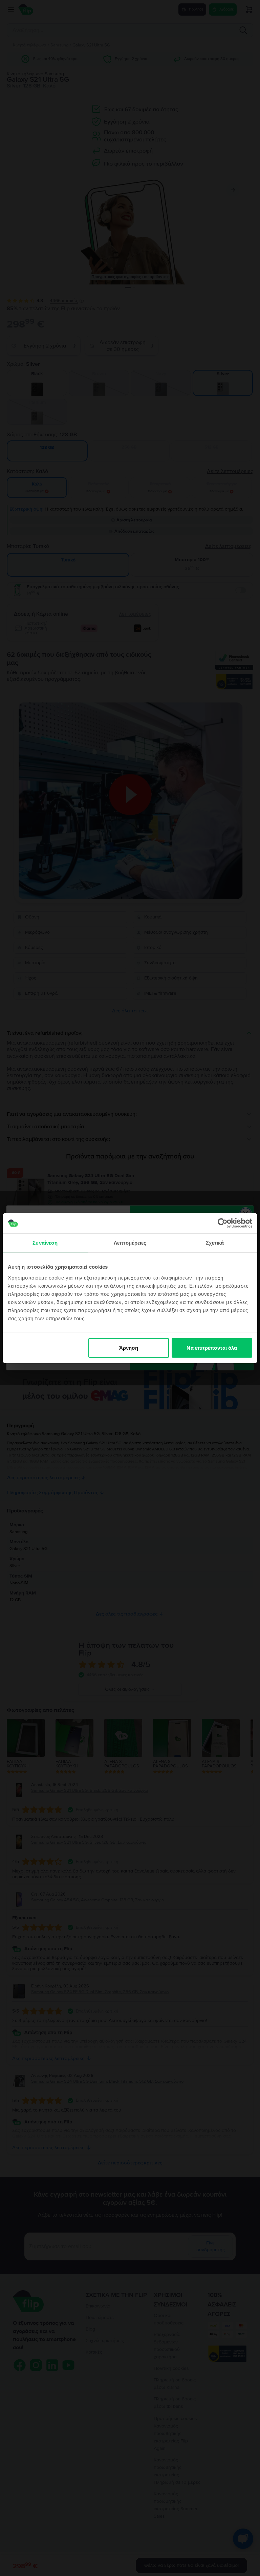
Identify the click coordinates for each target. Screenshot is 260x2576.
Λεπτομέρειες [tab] (130, 1243)
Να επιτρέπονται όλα (212, 1348)
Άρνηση (129, 1348)
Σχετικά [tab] (215, 1243)
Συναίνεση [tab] (45, 1243)
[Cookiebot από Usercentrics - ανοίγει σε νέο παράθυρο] (223, 1223)
